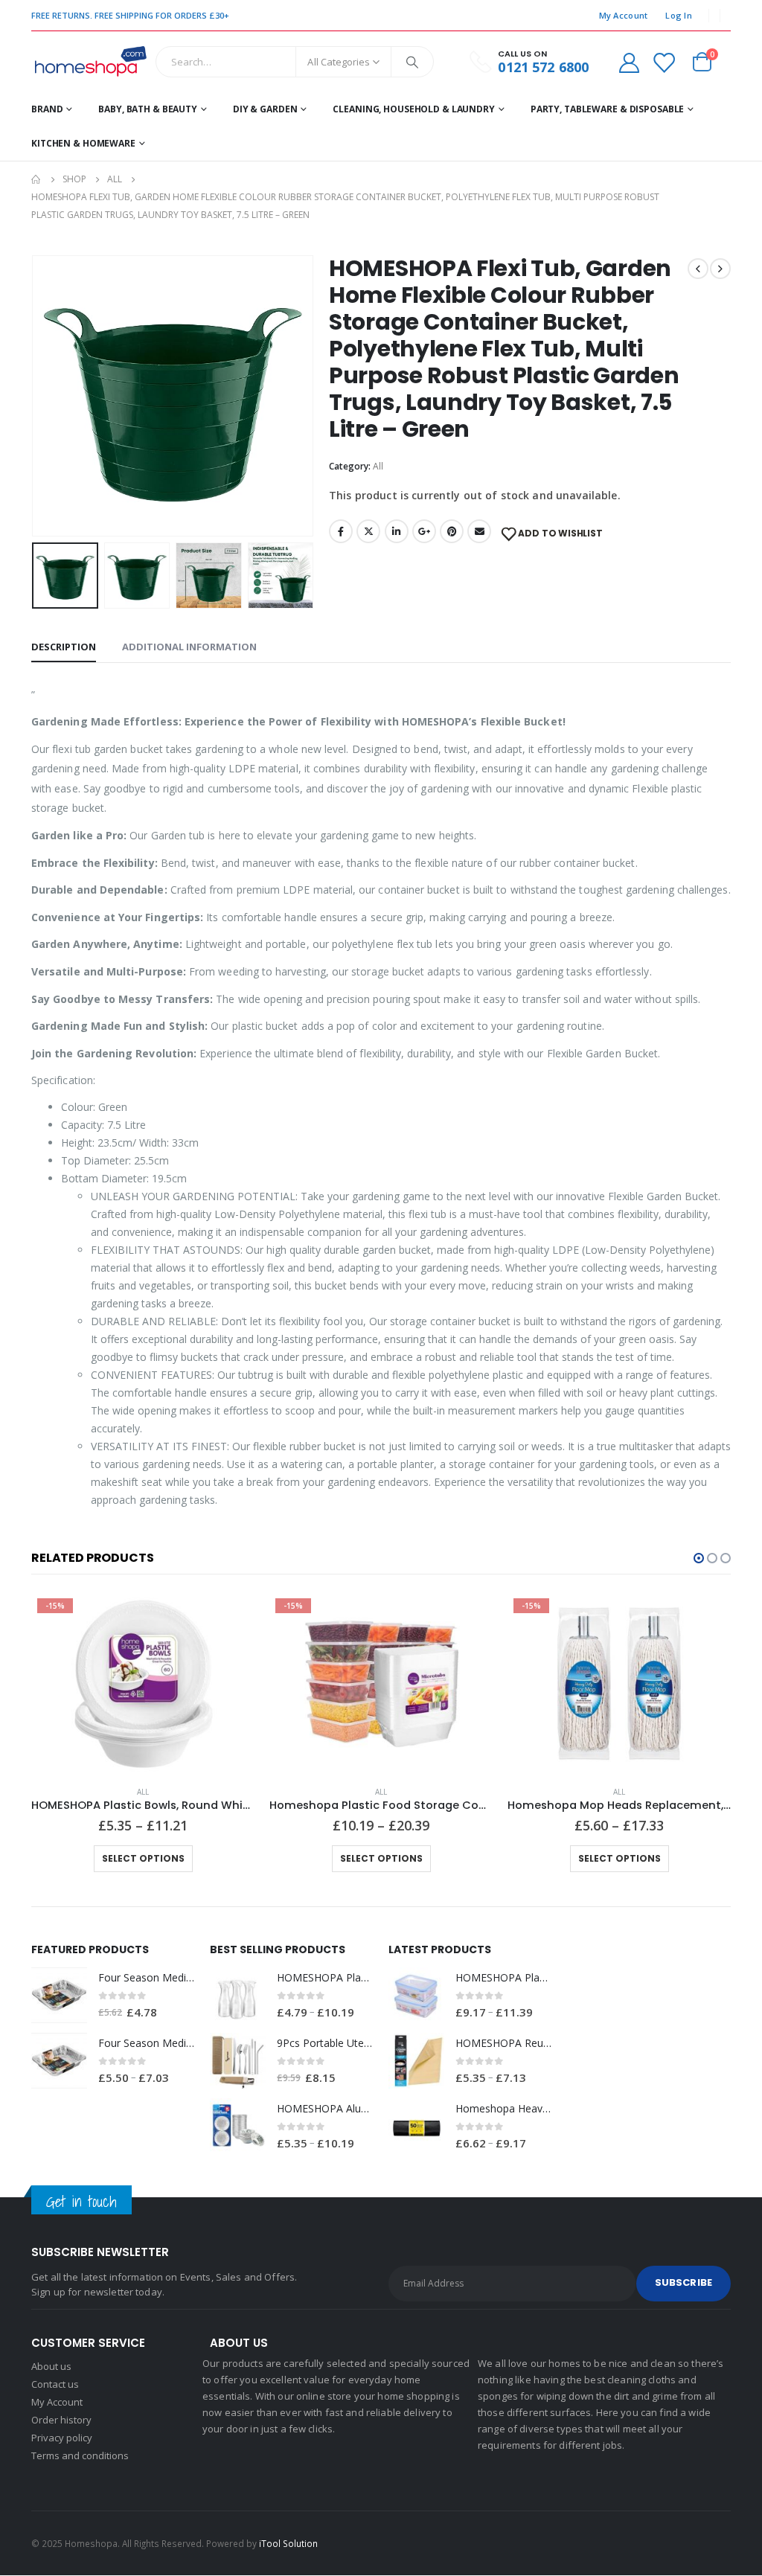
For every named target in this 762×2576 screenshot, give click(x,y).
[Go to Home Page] (36, 179)
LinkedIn (397, 531)
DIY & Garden (265, 109)
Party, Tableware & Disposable (608, 109)
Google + (424, 531)
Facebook (341, 531)
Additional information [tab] (189, 647)
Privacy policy (62, 2438)
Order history (61, 2420)
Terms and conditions (80, 2455)
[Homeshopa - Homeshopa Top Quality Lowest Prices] (90, 62)
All (378, 466)
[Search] (412, 62)
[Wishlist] (664, 62)
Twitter (368, 531)
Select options (143, 1858)
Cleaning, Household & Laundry (414, 109)
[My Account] (629, 62)
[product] (59, 1995)
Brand (47, 109)
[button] (699, 1558)
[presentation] (35, 396)
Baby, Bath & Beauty (148, 109)
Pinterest (452, 531)
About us (51, 2366)
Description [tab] (64, 647)
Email (479, 531)
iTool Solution (288, 2543)
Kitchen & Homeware (83, 143)
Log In (679, 15)
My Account (624, 15)
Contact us (55, 2384)
